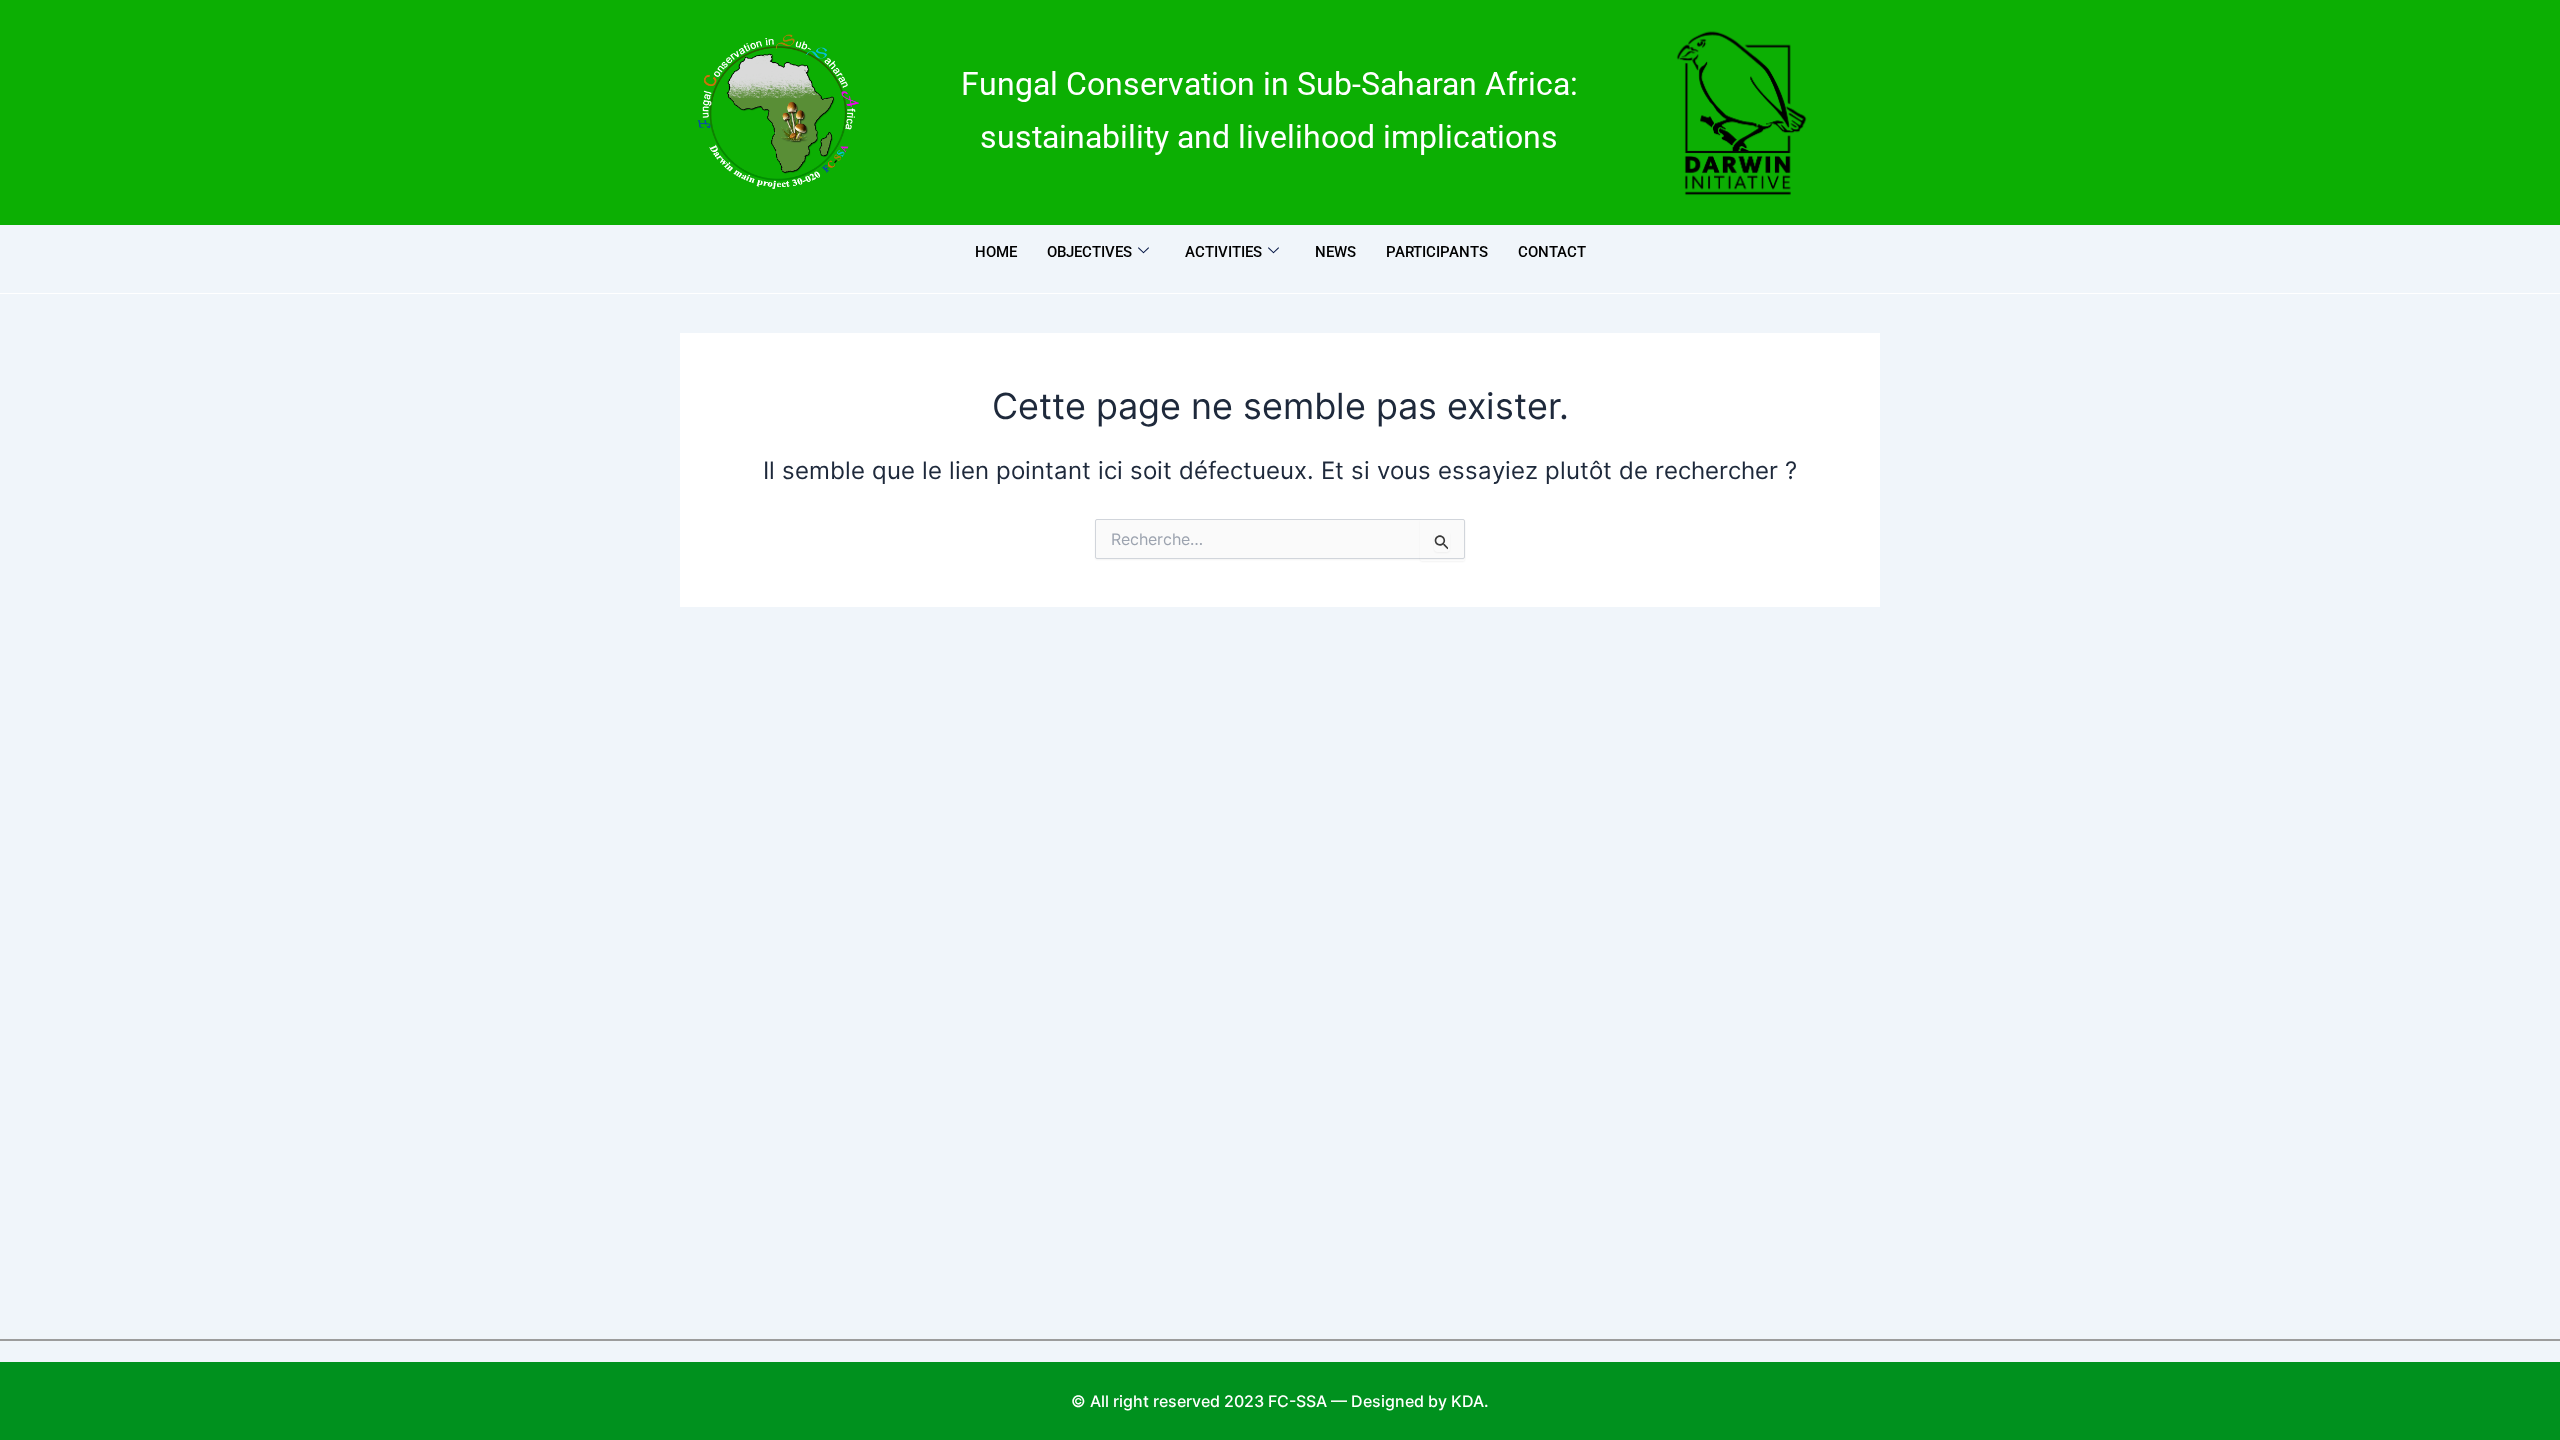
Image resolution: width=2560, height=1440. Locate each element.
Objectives (1089, 252)
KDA (1467, 1401)
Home (996, 252)
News (1335, 252)
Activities (1223, 252)
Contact (1552, 252)
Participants (1437, 252)
